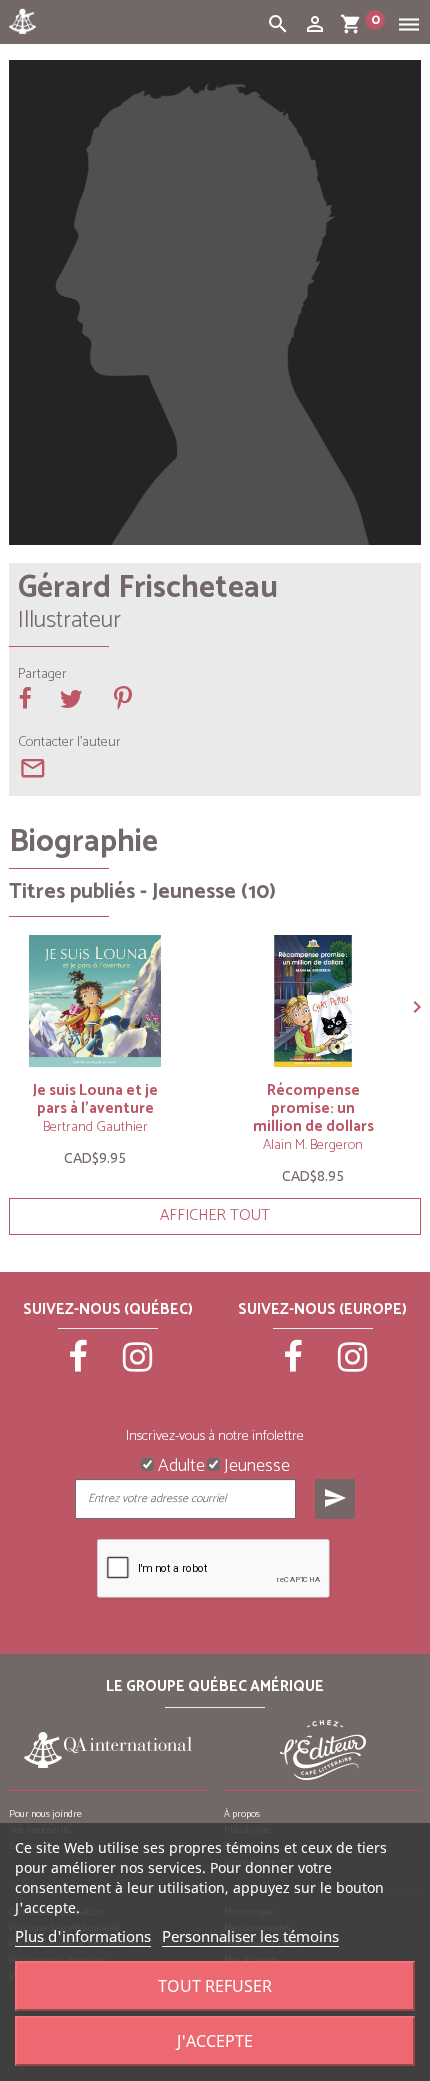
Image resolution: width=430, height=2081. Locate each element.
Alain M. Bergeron (313, 1145)
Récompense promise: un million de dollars (313, 1108)
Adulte (179, 1464)
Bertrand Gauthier (95, 1127)
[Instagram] (138, 1366)
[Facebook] (79, 1366)
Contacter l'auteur (69, 743)
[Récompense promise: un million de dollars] (313, 1001)
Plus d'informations (83, 1936)
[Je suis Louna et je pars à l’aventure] (95, 1001)
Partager (42, 675)
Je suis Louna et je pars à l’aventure (95, 1099)
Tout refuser (215, 1986)
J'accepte (215, 2041)
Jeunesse (255, 1464)
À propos (242, 1814)
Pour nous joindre (45, 1814)
